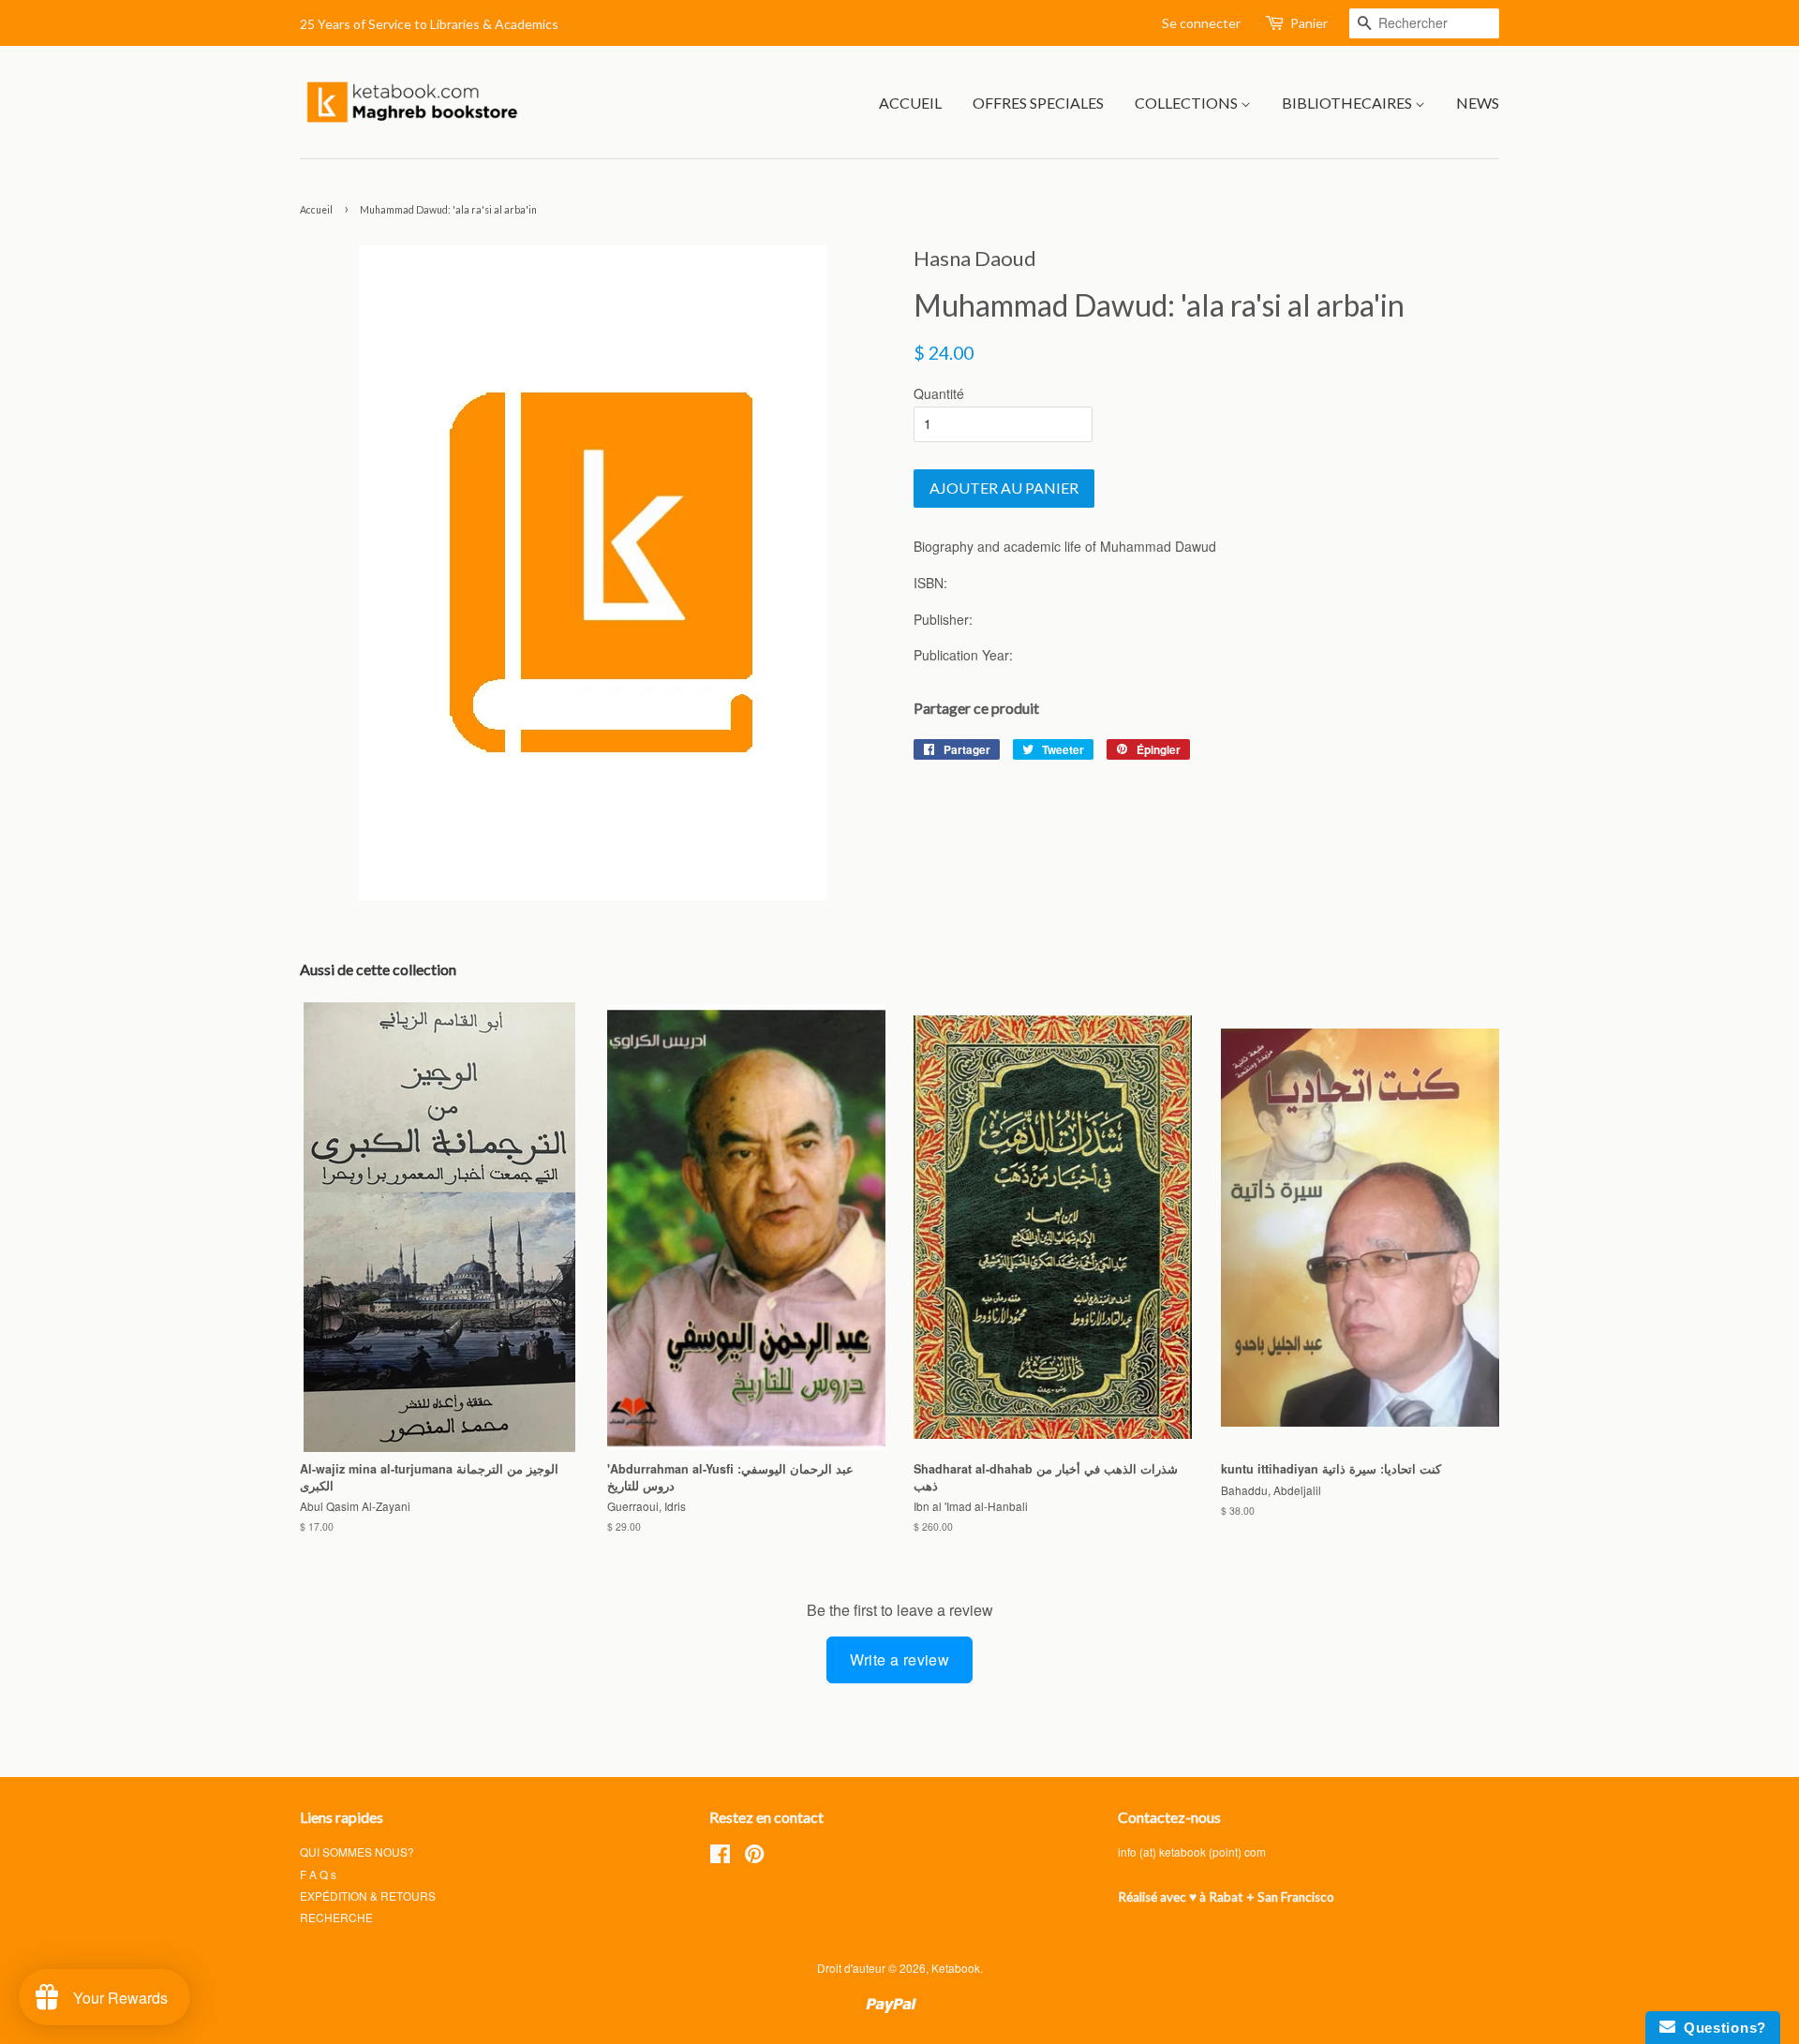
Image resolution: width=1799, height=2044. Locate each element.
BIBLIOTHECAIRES (1348, 103)
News (1478, 103)
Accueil (316, 210)
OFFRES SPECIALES (1038, 103)
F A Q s (318, 1874)
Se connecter (1201, 23)
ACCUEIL (910, 103)
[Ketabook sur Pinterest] (754, 1857)
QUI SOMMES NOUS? (357, 1851)
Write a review (900, 1659)
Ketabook (956, 1968)
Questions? (1721, 2028)
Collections (1188, 103)
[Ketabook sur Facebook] (720, 1857)
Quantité (939, 393)
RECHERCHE (336, 1917)
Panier (1309, 23)
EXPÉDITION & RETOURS (368, 1896)
